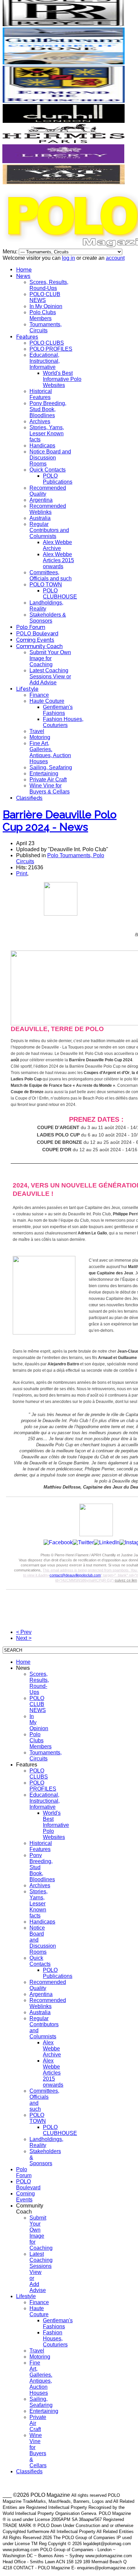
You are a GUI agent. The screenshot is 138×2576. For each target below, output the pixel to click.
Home (24, 270)
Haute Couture (47, 701)
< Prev (24, 1632)
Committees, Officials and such (51, 575)
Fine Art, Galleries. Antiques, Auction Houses (50, 752)
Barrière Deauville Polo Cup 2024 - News (60, 821)
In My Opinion (46, 306)
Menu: (11, 252)
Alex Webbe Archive (57, 545)
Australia (40, 518)
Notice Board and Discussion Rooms (50, 458)
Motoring (40, 737)
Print (22, 873)
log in (68, 258)
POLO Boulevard (37, 634)
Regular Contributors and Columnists (49, 530)
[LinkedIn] (107, 1542)
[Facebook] (58, 1542)
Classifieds (29, 798)
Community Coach (39, 646)
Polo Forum (31, 627)
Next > (24, 1638)
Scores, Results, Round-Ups (49, 285)
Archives (40, 421)
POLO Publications (58, 479)
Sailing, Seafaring (51, 767)
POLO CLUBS (47, 343)
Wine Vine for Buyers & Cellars (50, 789)
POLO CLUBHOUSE (60, 594)
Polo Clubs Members (43, 315)
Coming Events (35, 640)
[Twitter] (83, 1542)
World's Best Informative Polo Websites (62, 379)
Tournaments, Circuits (46, 327)
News (23, 276)
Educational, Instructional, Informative (45, 361)
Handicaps (42, 446)
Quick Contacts (48, 470)
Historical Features (41, 394)
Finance (39, 695)
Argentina (41, 500)
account (115, 258)
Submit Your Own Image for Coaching (50, 658)
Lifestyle (27, 689)
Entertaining (44, 773)
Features (27, 337)
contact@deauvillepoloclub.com (75, 1575)
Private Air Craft (48, 780)
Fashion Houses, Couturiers (63, 722)
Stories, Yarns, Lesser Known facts (47, 433)
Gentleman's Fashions (58, 710)
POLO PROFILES (51, 349)
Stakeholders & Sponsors (48, 618)
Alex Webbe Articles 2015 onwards (58, 560)
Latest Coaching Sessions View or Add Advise (50, 676)
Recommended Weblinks (48, 509)
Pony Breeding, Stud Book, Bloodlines (48, 409)
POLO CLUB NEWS (45, 297)
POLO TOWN (46, 585)
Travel (37, 731)
